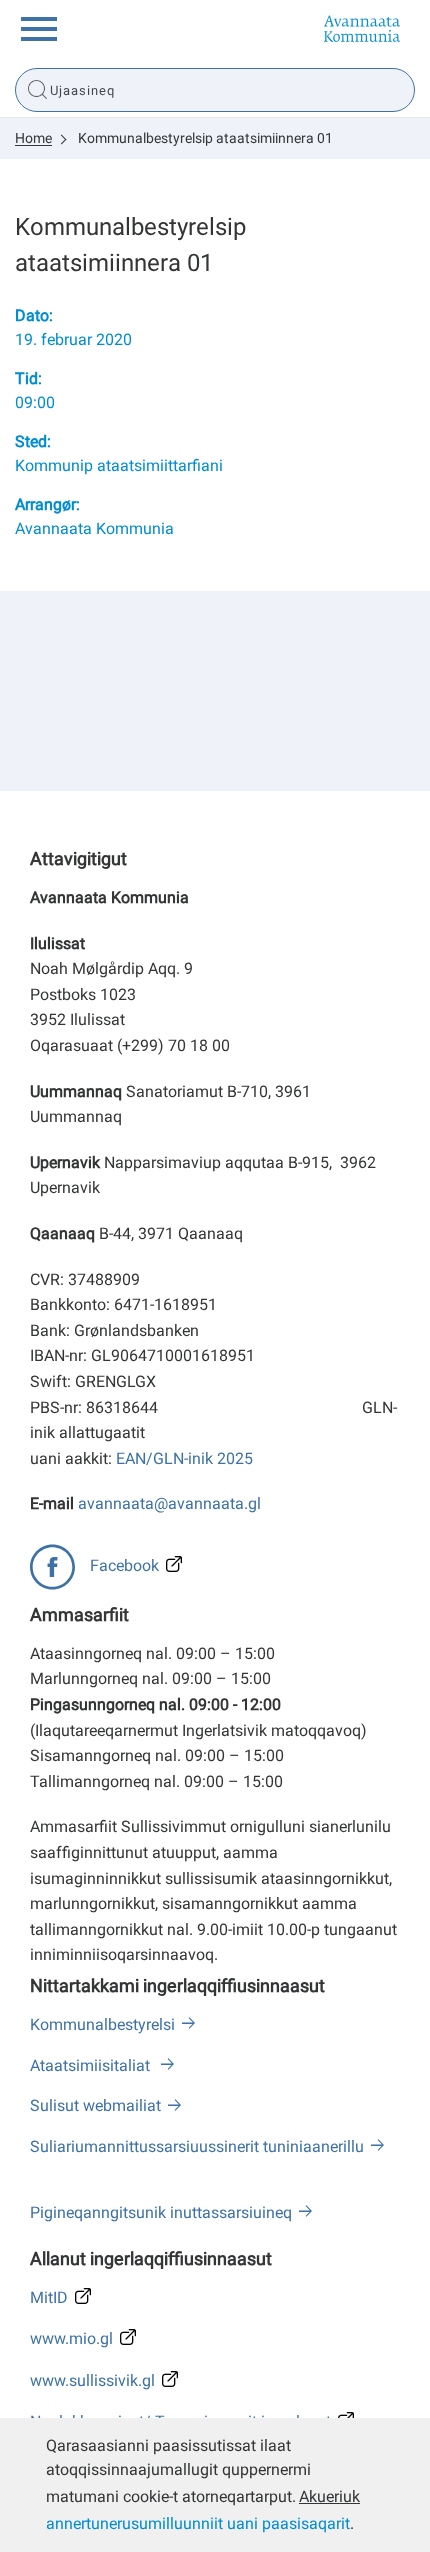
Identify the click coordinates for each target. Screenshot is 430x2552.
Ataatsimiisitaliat (92, 2065)
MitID (49, 2297)
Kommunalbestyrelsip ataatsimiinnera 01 (205, 138)
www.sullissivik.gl (92, 2380)
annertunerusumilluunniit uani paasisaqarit (198, 2523)
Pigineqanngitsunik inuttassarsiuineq (161, 2212)
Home (33, 138)
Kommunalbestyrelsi (102, 2024)
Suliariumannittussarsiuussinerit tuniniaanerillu (197, 2146)
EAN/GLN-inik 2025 (184, 1458)
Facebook (124, 1565)
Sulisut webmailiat (95, 2105)
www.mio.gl (71, 2338)
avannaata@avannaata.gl (169, 1503)
